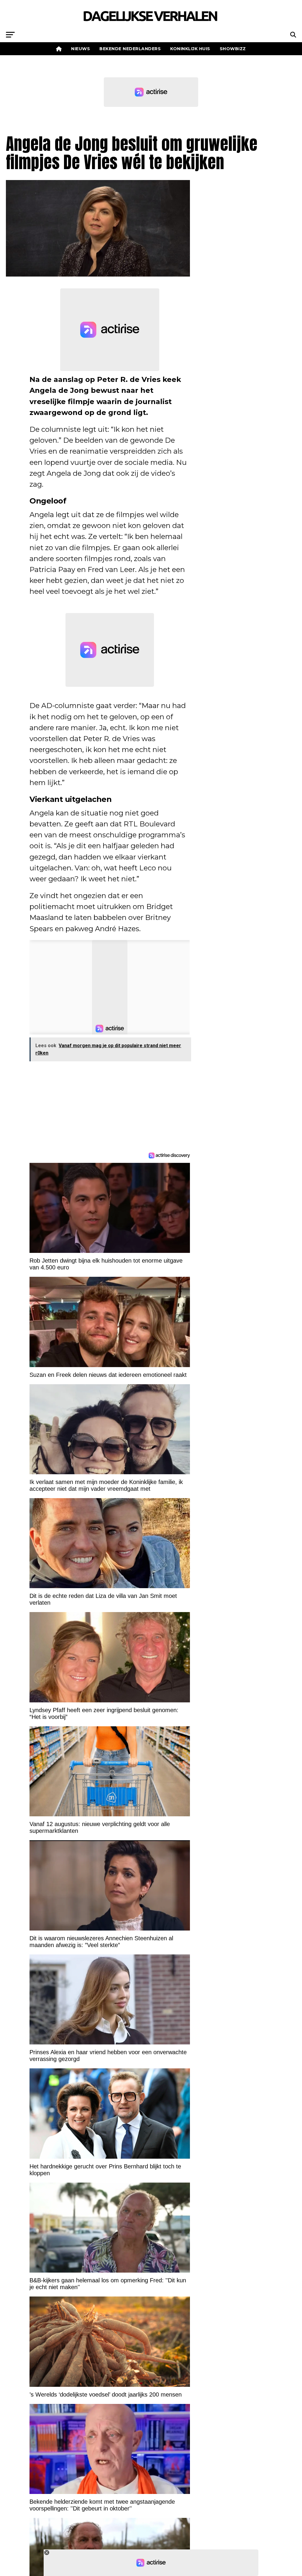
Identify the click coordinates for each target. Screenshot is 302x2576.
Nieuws (81, 49)
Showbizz (233, 49)
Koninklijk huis (190, 49)
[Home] (59, 49)
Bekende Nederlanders (130, 49)
